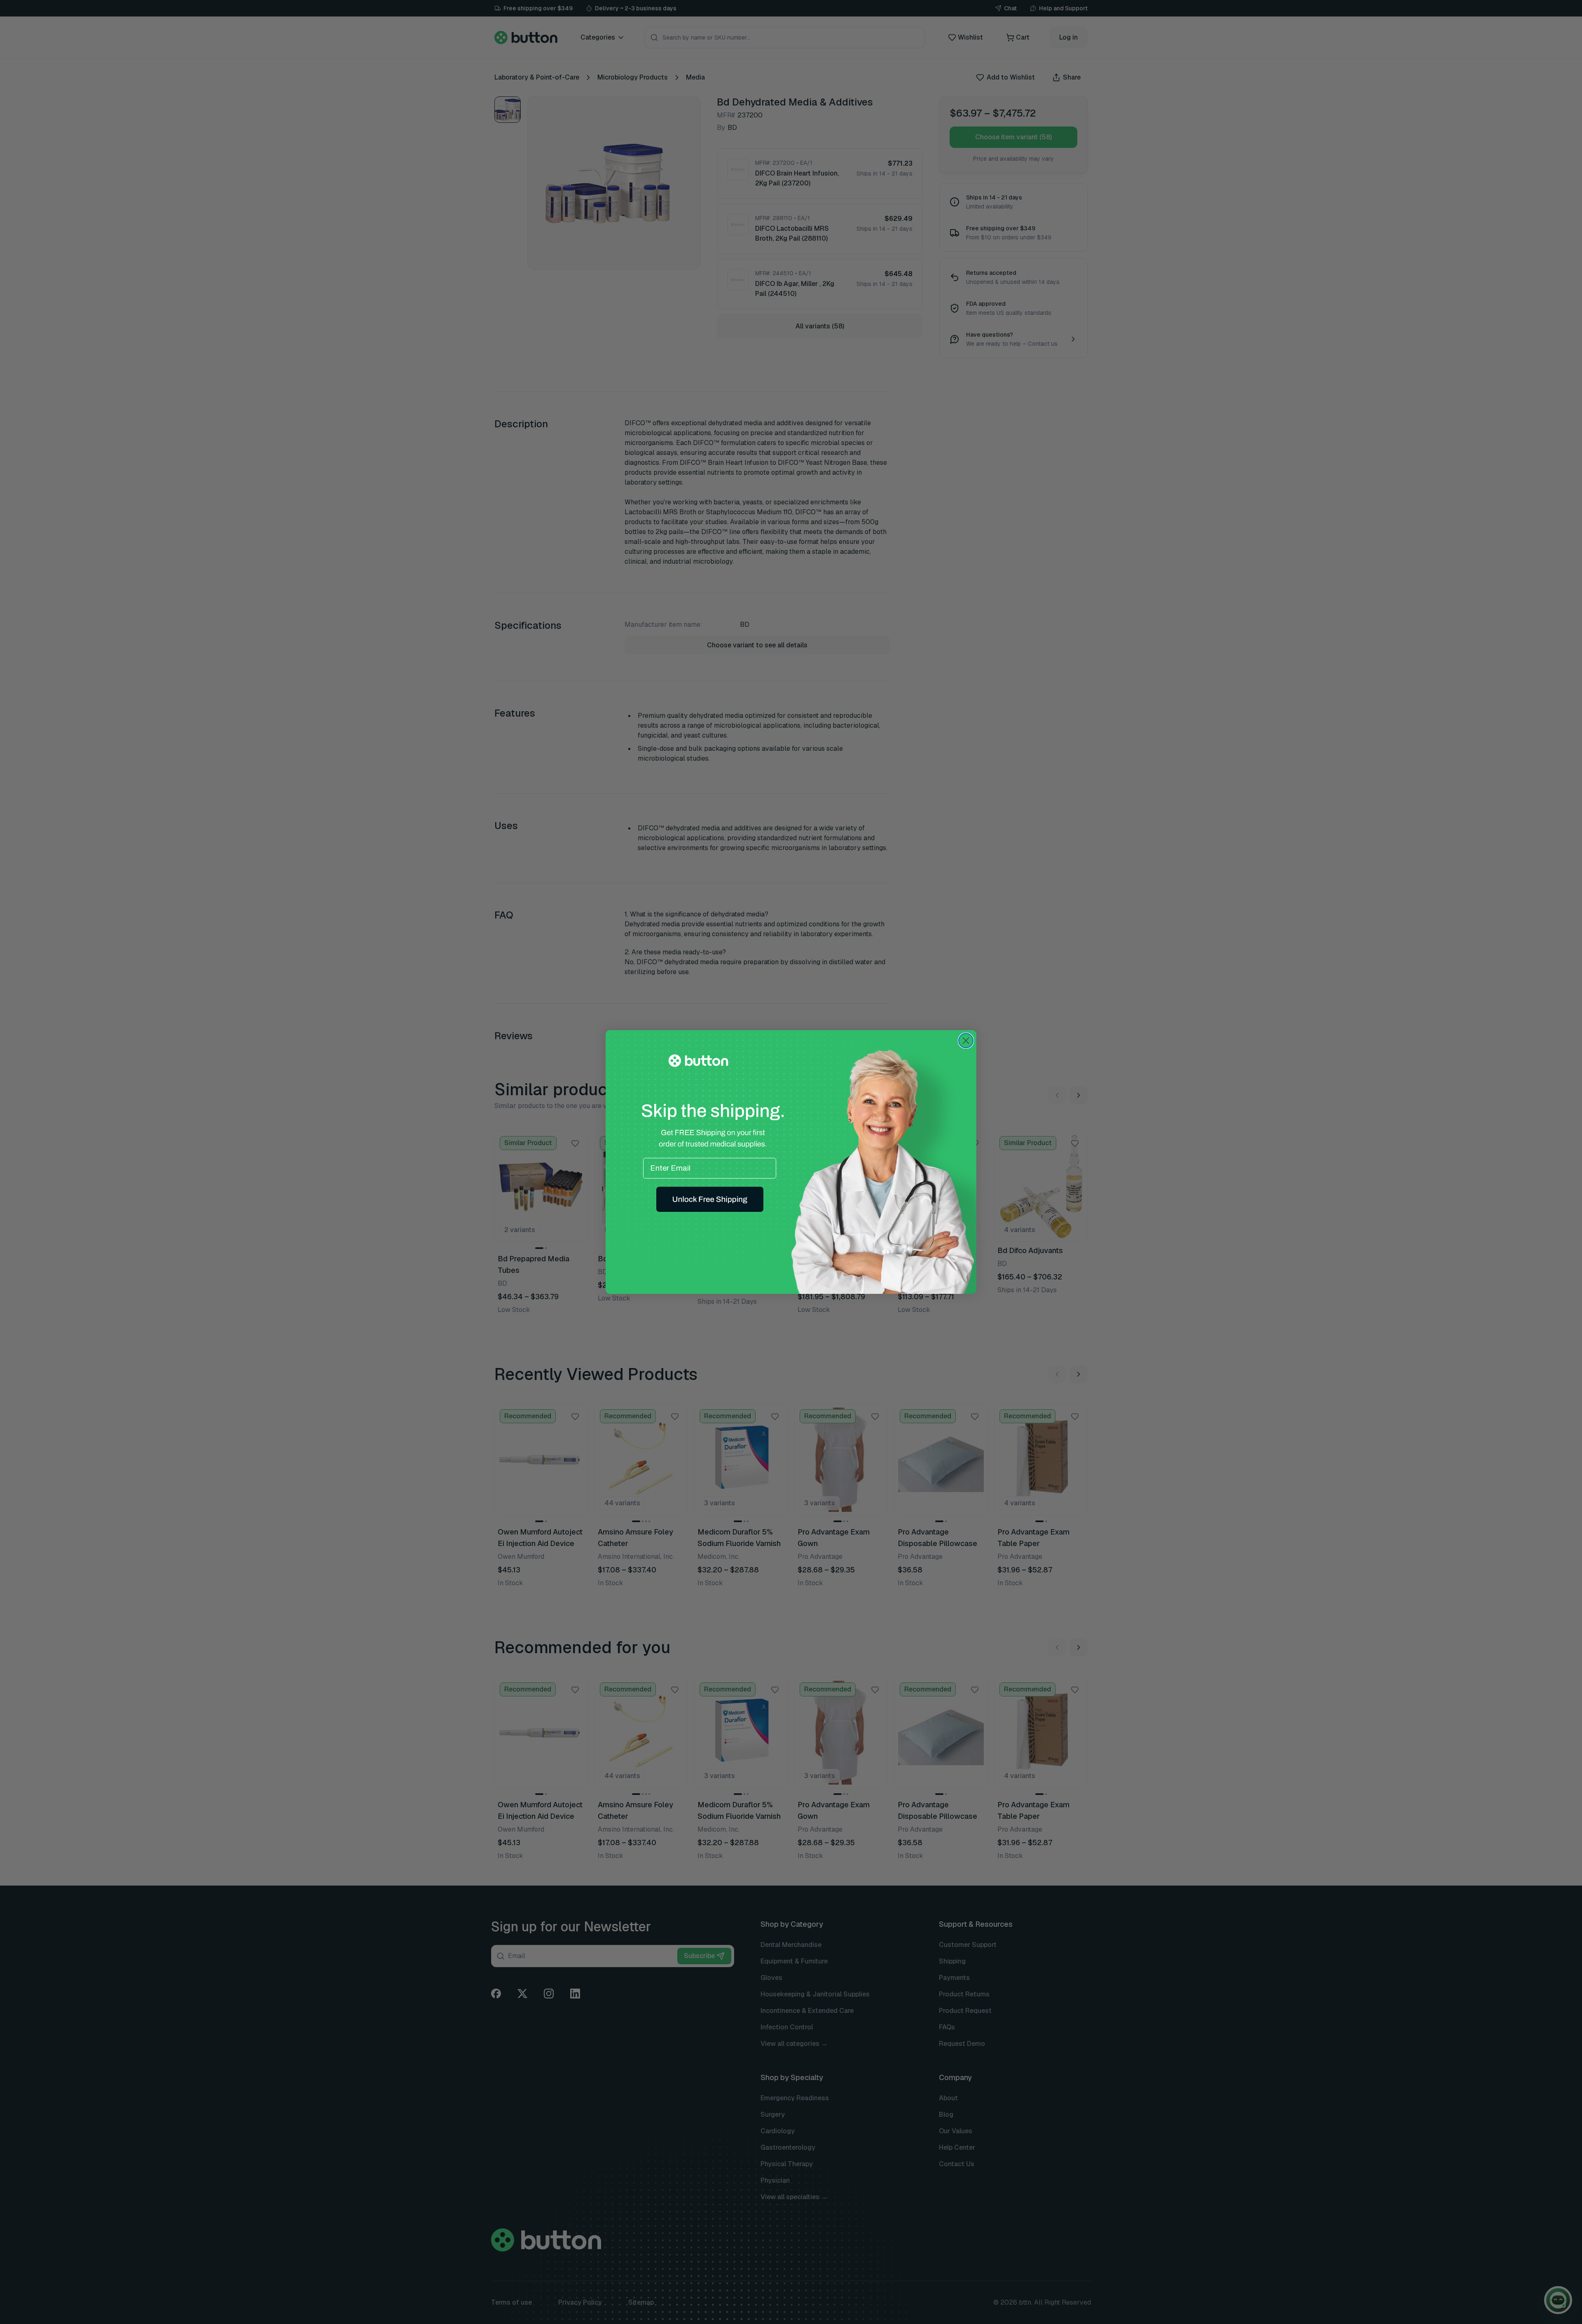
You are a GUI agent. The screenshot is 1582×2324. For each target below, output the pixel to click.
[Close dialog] (966, 1041)
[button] (710, 1199)
